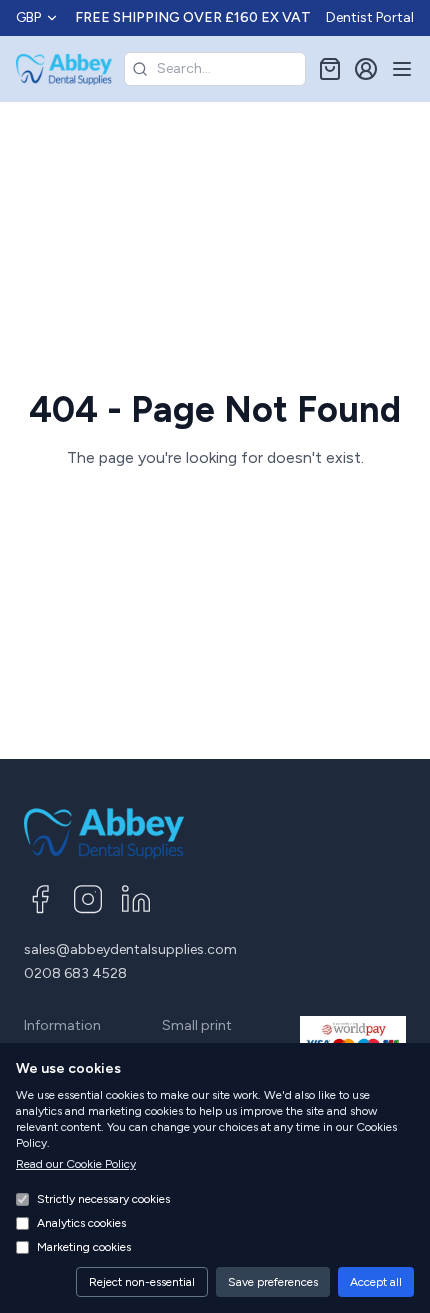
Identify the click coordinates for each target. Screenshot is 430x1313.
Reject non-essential (142, 1282)
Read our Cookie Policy (76, 1164)
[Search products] (140, 69)
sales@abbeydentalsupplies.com (130, 949)
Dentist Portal (370, 17)
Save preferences (273, 1282)
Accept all (376, 1282)
